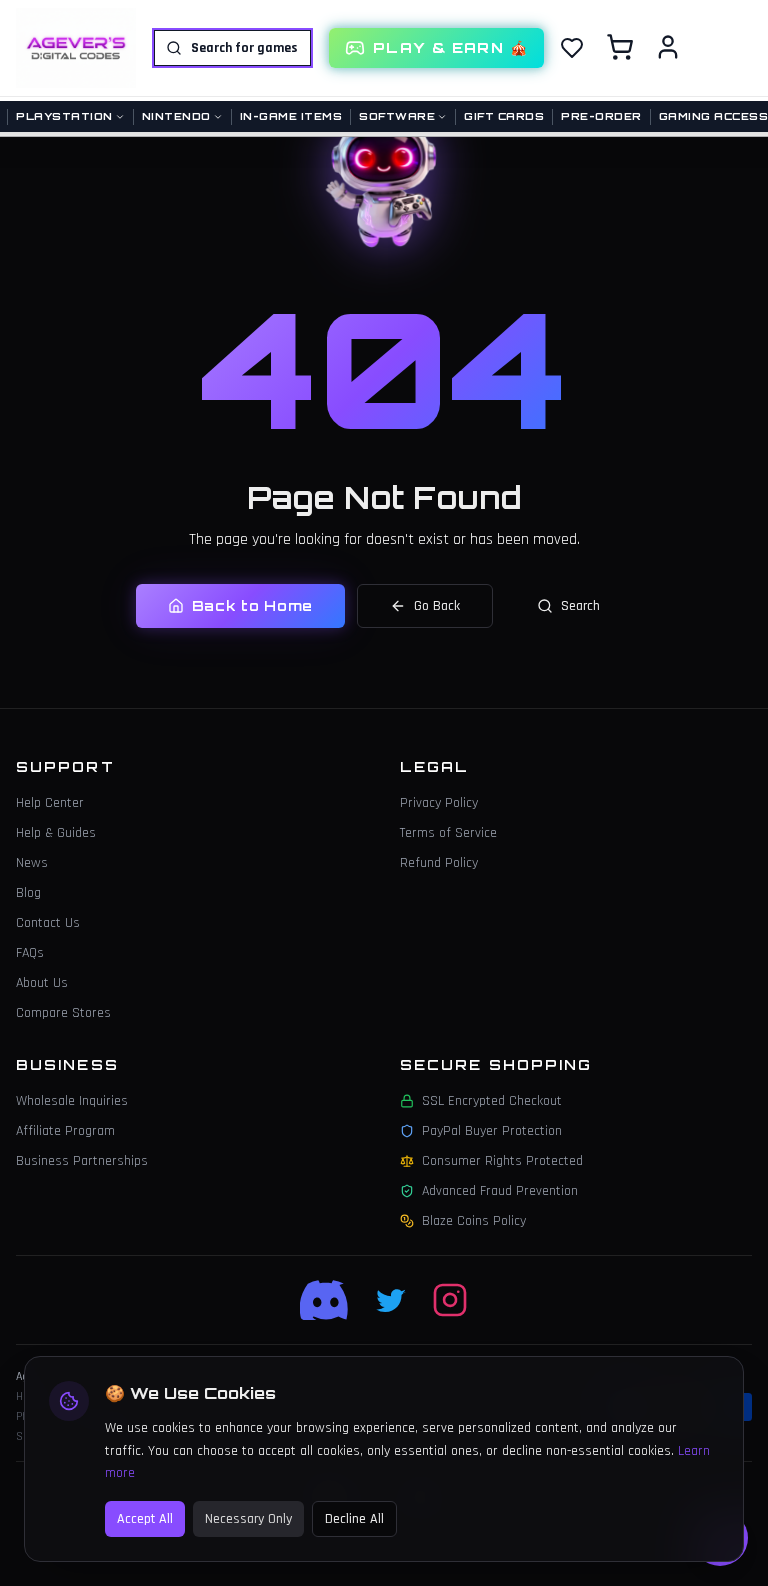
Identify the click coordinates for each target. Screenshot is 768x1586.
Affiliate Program (65, 1131)
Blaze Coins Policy (474, 1221)
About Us (42, 983)
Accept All (145, 1519)
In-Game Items (291, 116)
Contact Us (48, 923)
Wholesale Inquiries (72, 1101)
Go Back (437, 606)
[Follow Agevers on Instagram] (450, 1300)
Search (580, 606)
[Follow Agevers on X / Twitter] (392, 1300)
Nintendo (176, 116)
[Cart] (620, 47)
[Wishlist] (572, 48)
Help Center (50, 803)
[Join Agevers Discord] (326, 1300)
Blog (28, 893)
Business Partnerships (82, 1161)
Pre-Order (601, 116)
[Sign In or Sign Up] (668, 47)
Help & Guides (56, 833)
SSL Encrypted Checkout (492, 1101)
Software (397, 116)
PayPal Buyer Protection (492, 1131)
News (32, 863)
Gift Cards (504, 116)
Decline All (354, 1519)
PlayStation (64, 116)
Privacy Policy (439, 803)
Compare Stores (63, 1013)
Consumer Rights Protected (502, 1161)
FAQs (30, 953)
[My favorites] (572, 48)
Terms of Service (448, 833)
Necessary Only (248, 1519)
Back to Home (252, 605)
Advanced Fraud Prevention (500, 1191)
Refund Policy (439, 863)
